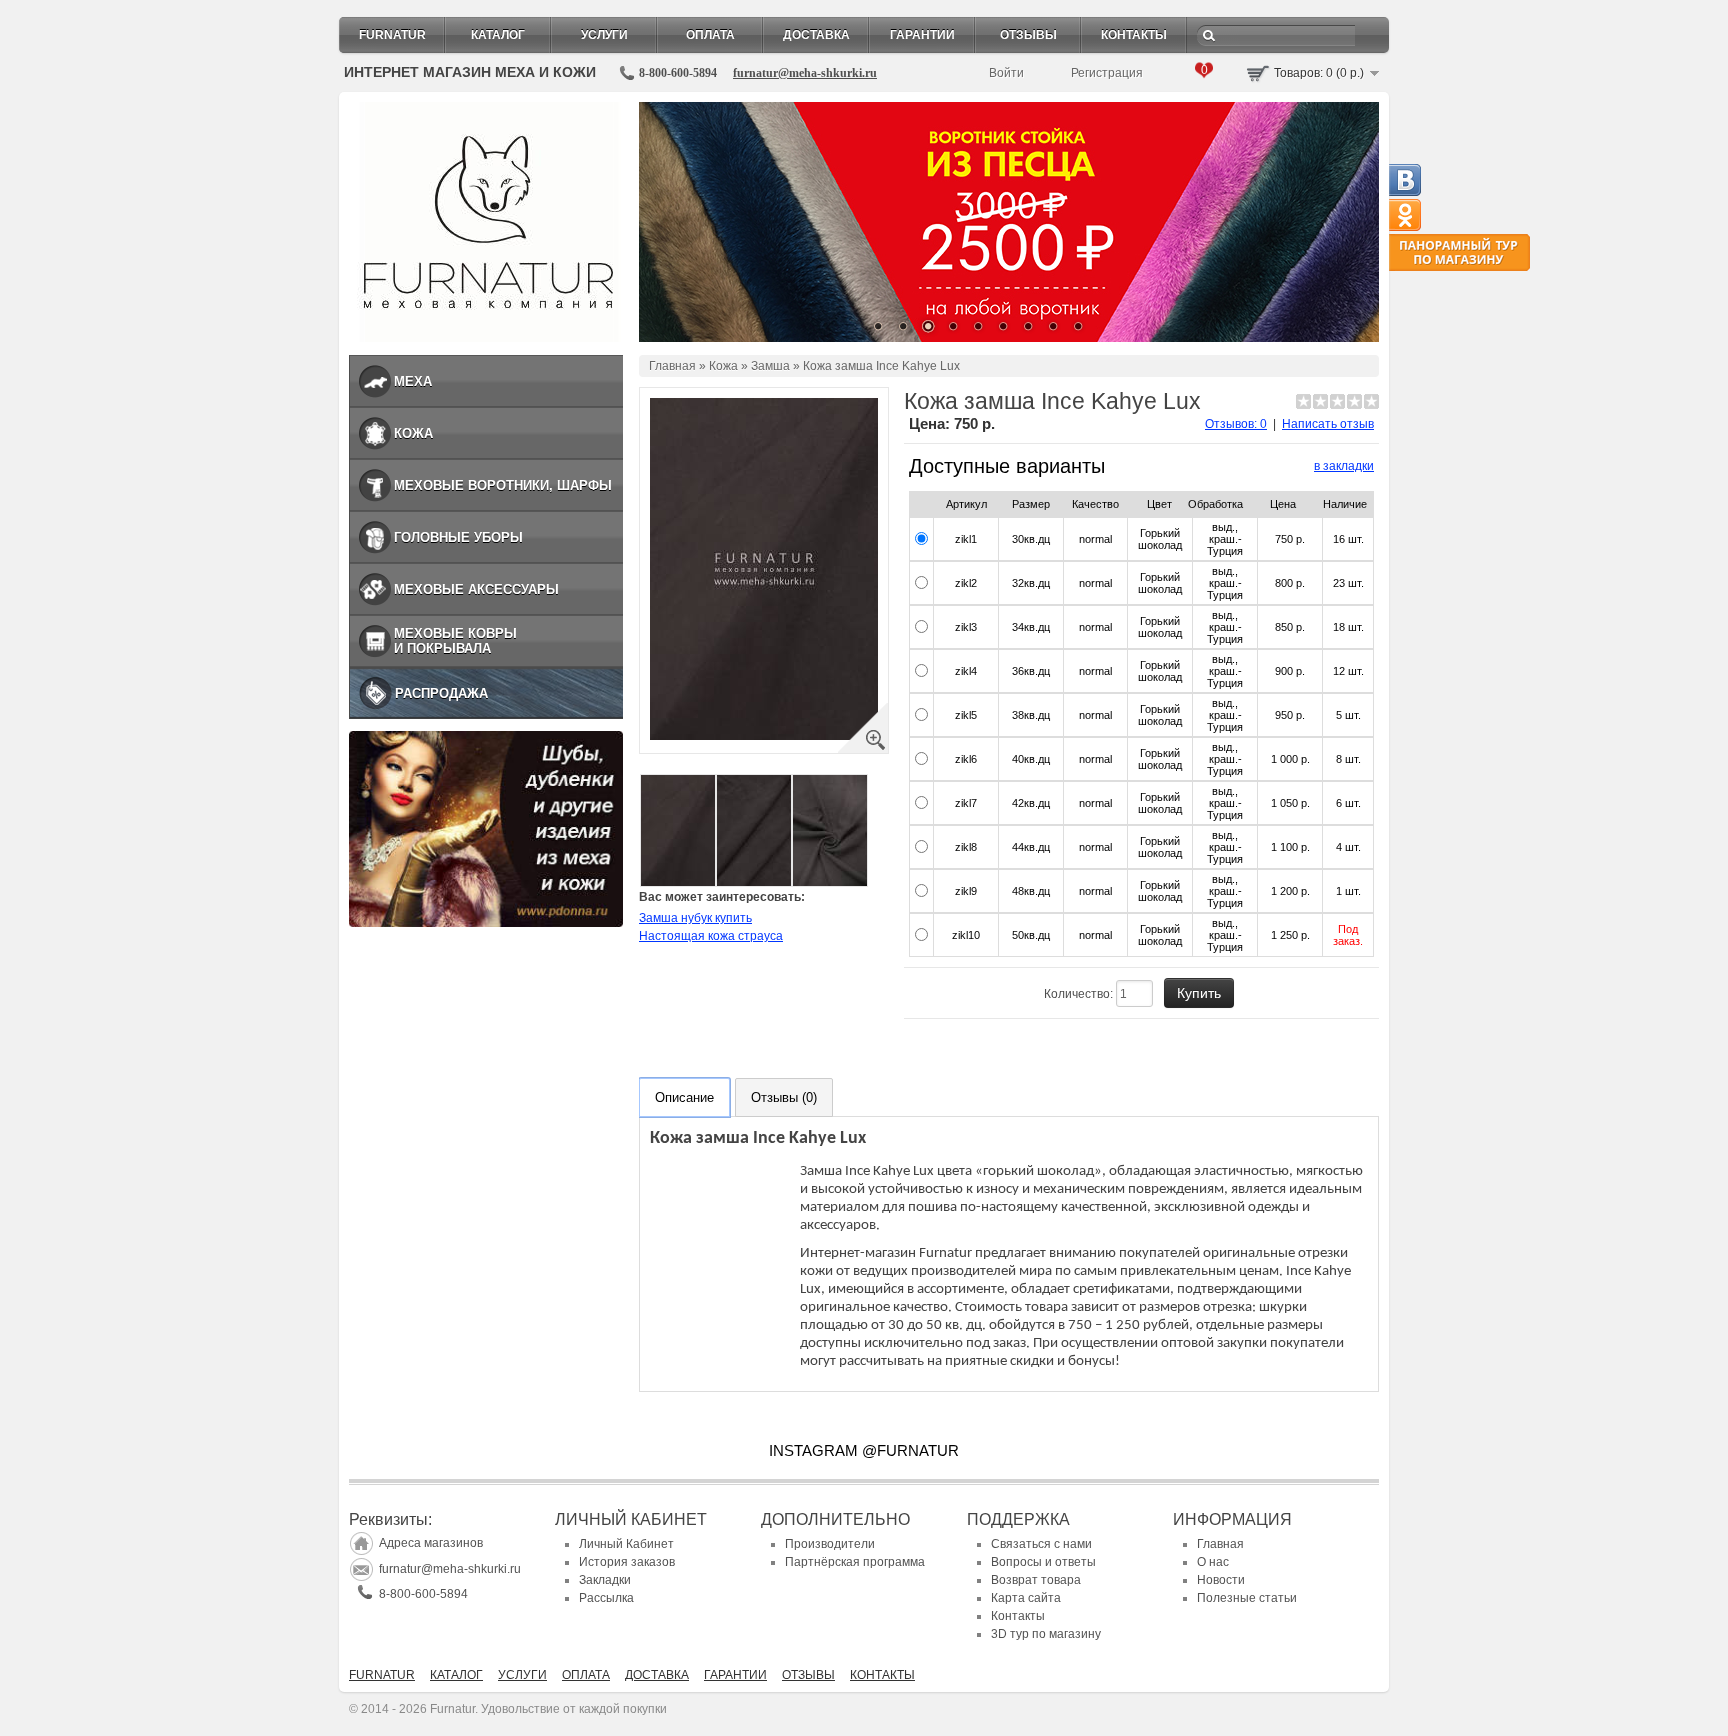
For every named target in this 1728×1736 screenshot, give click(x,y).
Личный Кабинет (626, 1544)
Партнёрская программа (855, 1562)
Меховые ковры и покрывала (455, 641)
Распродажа (441, 693)
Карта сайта (1026, 1598)
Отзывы (1028, 35)
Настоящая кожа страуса (711, 936)
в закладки (1344, 466)
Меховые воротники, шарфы (503, 485)
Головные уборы (458, 537)
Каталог (498, 35)
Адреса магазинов (431, 1543)
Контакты (1134, 35)
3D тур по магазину (1046, 1634)
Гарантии (922, 35)
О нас (1213, 1562)
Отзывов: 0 (1236, 424)
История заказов (627, 1562)
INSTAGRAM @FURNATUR (864, 1450)
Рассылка (606, 1598)
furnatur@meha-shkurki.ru (805, 73)
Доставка (816, 35)
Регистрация (1107, 73)
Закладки (605, 1580)
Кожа (413, 433)
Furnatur (392, 35)
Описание (684, 1097)
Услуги (604, 35)
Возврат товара (1036, 1580)
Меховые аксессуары (476, 589)
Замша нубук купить (695, 918)
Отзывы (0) (784, 1097)
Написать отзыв (1328, 424)
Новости (1221, 1580)
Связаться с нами (1041, 1544)
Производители (830, 1544)
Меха (413, 381)
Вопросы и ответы (1043, 1562)
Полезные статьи (1247, 1598)
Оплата (710, 35)
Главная (672, 366)
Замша (770, 366)
